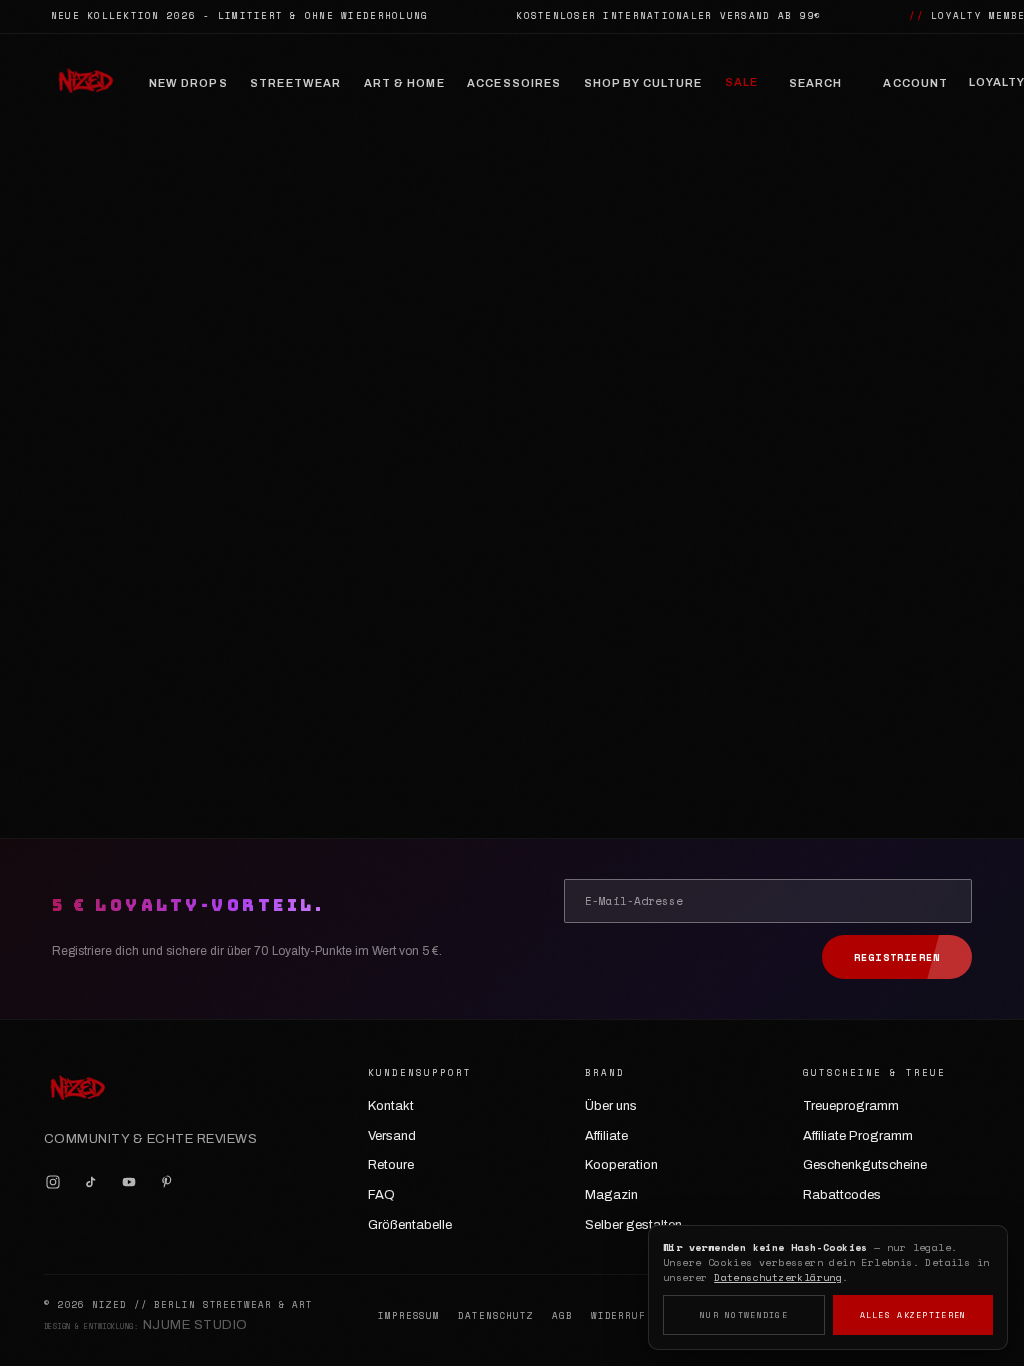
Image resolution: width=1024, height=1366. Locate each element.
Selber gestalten (633, 1225)
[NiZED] (85, 83)
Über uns (611, 1106)
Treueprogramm (851, 1106)
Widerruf (618, 1316)
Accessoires (514, 83)
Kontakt (391, 1106)
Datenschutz (496, 1316)
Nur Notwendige (744, 1315)
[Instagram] (53, 1182)
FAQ (381, 1195)
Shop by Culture (643, 83)
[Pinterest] (167, 1182)
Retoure (391, 1165)
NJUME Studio (195, 1325)
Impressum (409, 1316)
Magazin (611, 1195)
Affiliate (606, 1136)
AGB (562, 1316)
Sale (741, 82)
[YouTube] (129, 1182)
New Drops (188, 83)
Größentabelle (410, 1225)
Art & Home (404, 83)
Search (816, 83)
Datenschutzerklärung (778, 1277)
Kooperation (621, 1165)
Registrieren (897, 957)
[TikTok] (91, 1182)
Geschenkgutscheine (865, 1165)
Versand (392, 1136)
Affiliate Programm (858, 1136)
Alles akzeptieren (913, 1315)
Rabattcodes (842, 1195)
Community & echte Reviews (150, 1139)
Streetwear (295, 83)
